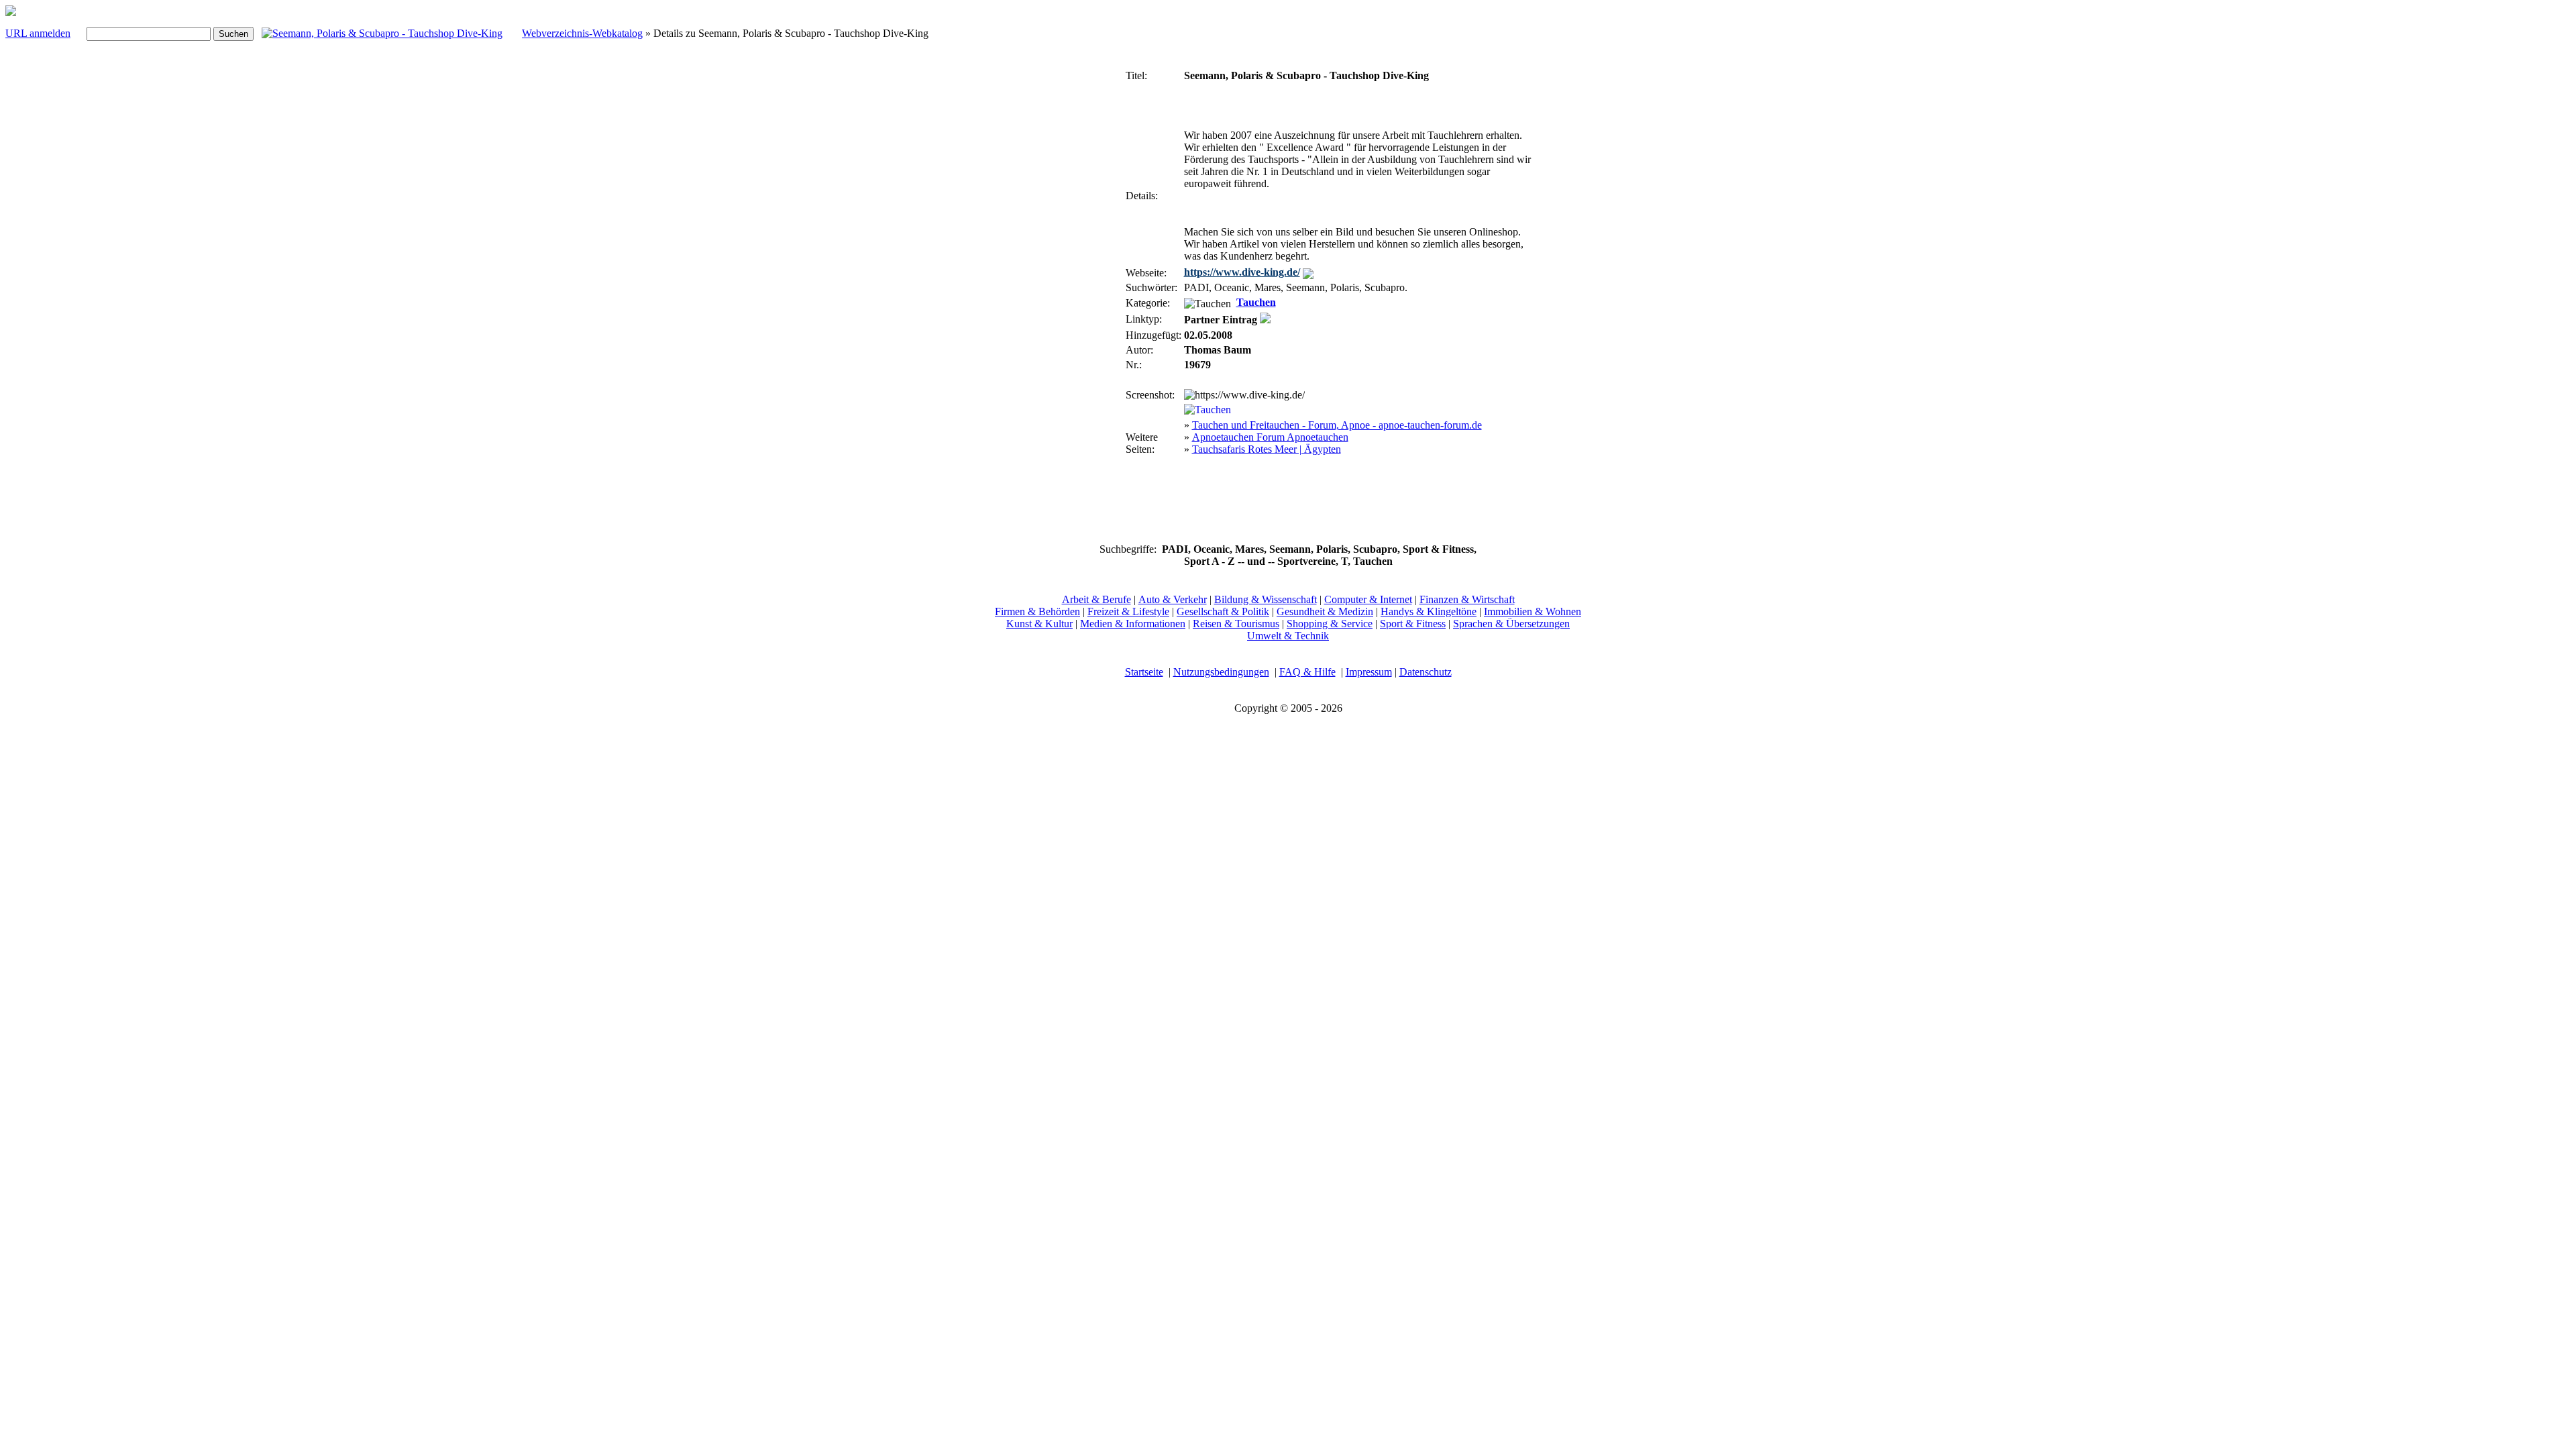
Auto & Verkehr (1173, 599)
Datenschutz (1426, 672)
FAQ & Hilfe (1307, 672)
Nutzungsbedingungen (1221, 672)
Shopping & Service (1330, 624)
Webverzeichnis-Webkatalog (582, 33)
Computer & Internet (1368, 599)
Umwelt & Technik (1288, 636)
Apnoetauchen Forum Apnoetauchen (1270, 437)
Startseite (1144, 672)
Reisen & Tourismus (1236, 624)
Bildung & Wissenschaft (1266, 599)
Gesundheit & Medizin (1325, 611)
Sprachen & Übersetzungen (1511, 624)
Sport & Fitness (1413, 624)
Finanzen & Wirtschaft (1467, 599)
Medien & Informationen (1133, 624)
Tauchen (1256, 302)
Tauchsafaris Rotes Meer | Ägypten (1267, 449)
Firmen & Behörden (1037, 611)
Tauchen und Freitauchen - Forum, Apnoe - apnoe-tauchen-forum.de (1337, 425)
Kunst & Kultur (1039, 624)
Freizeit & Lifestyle (1128, 611)
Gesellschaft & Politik (1223, 611)
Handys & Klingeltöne (1429, 611)
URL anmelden (38, 33)
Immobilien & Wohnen (1533, 611)
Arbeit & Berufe (1096, 599)
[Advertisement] (1083, 267)
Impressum (1369, 672)
